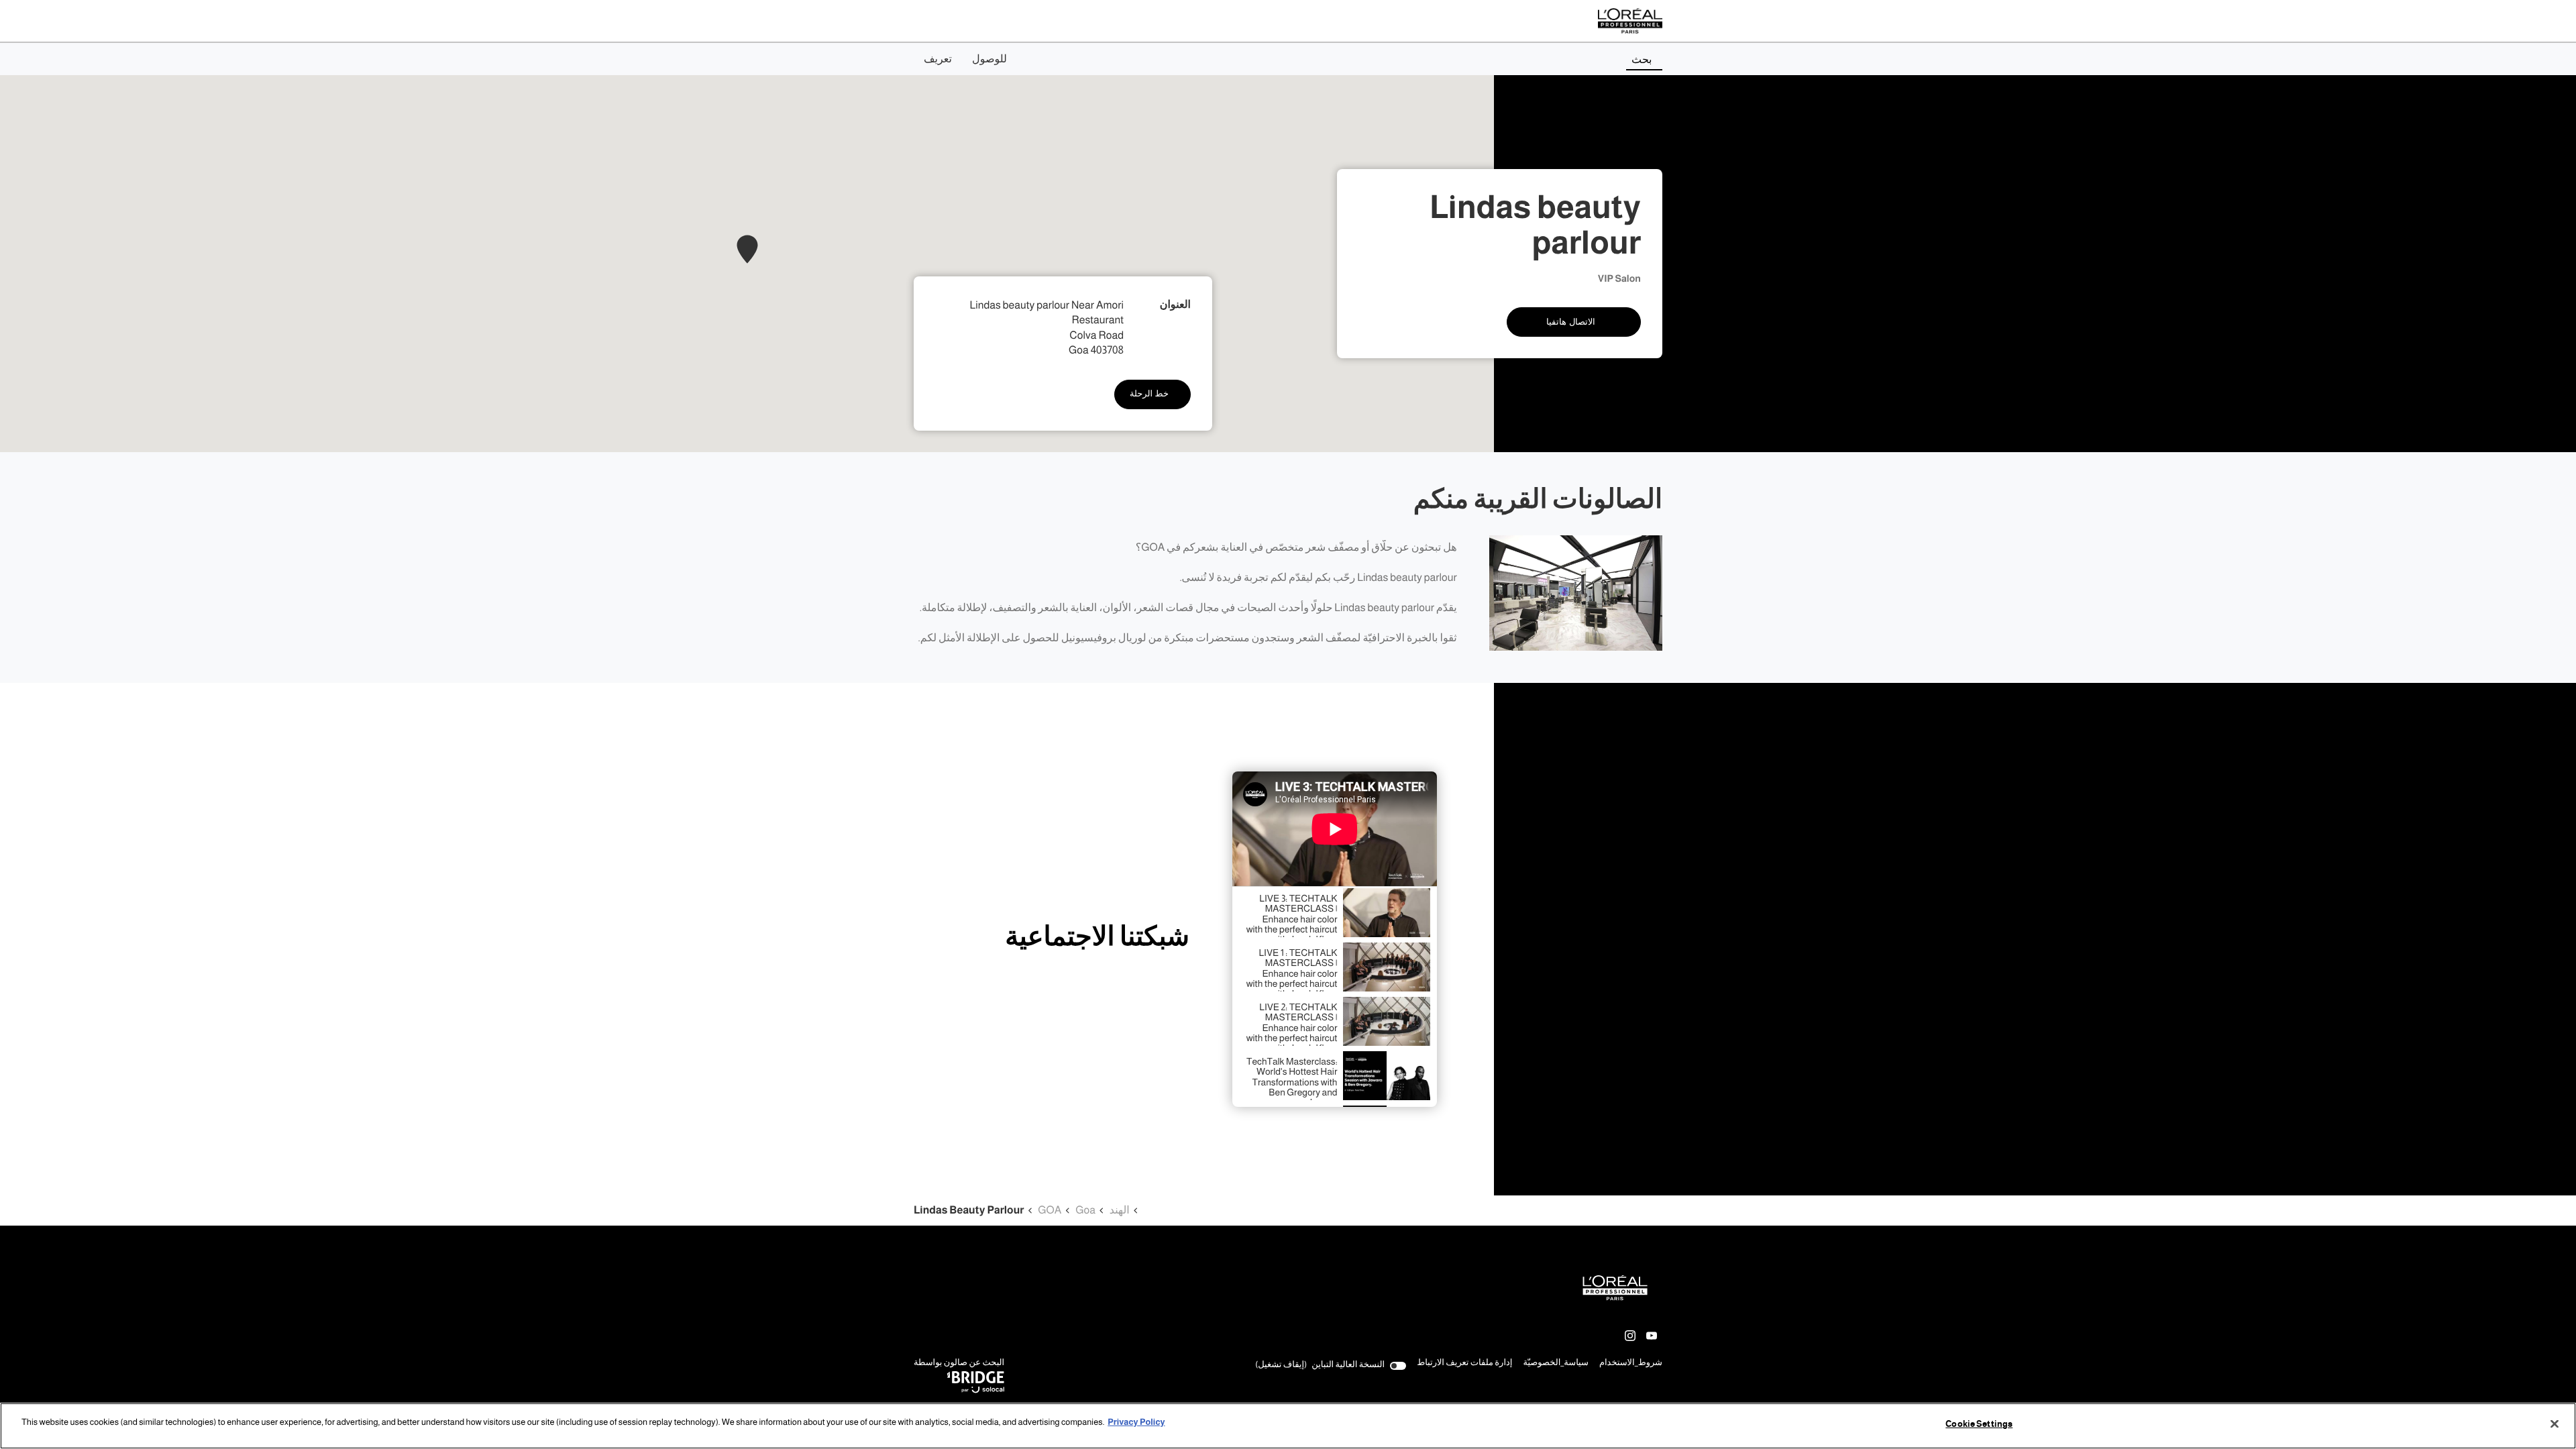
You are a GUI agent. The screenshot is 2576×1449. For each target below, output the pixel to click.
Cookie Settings (1979, 1424)
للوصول (989, 59)
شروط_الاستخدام (1631, 1364)
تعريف (938, 59)
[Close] (2555, 1424)
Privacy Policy (1136, 1422)
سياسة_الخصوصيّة (1556, 1364)
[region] (1288, 1426)
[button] (747, 249)
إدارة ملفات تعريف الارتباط (1464, 1363)
